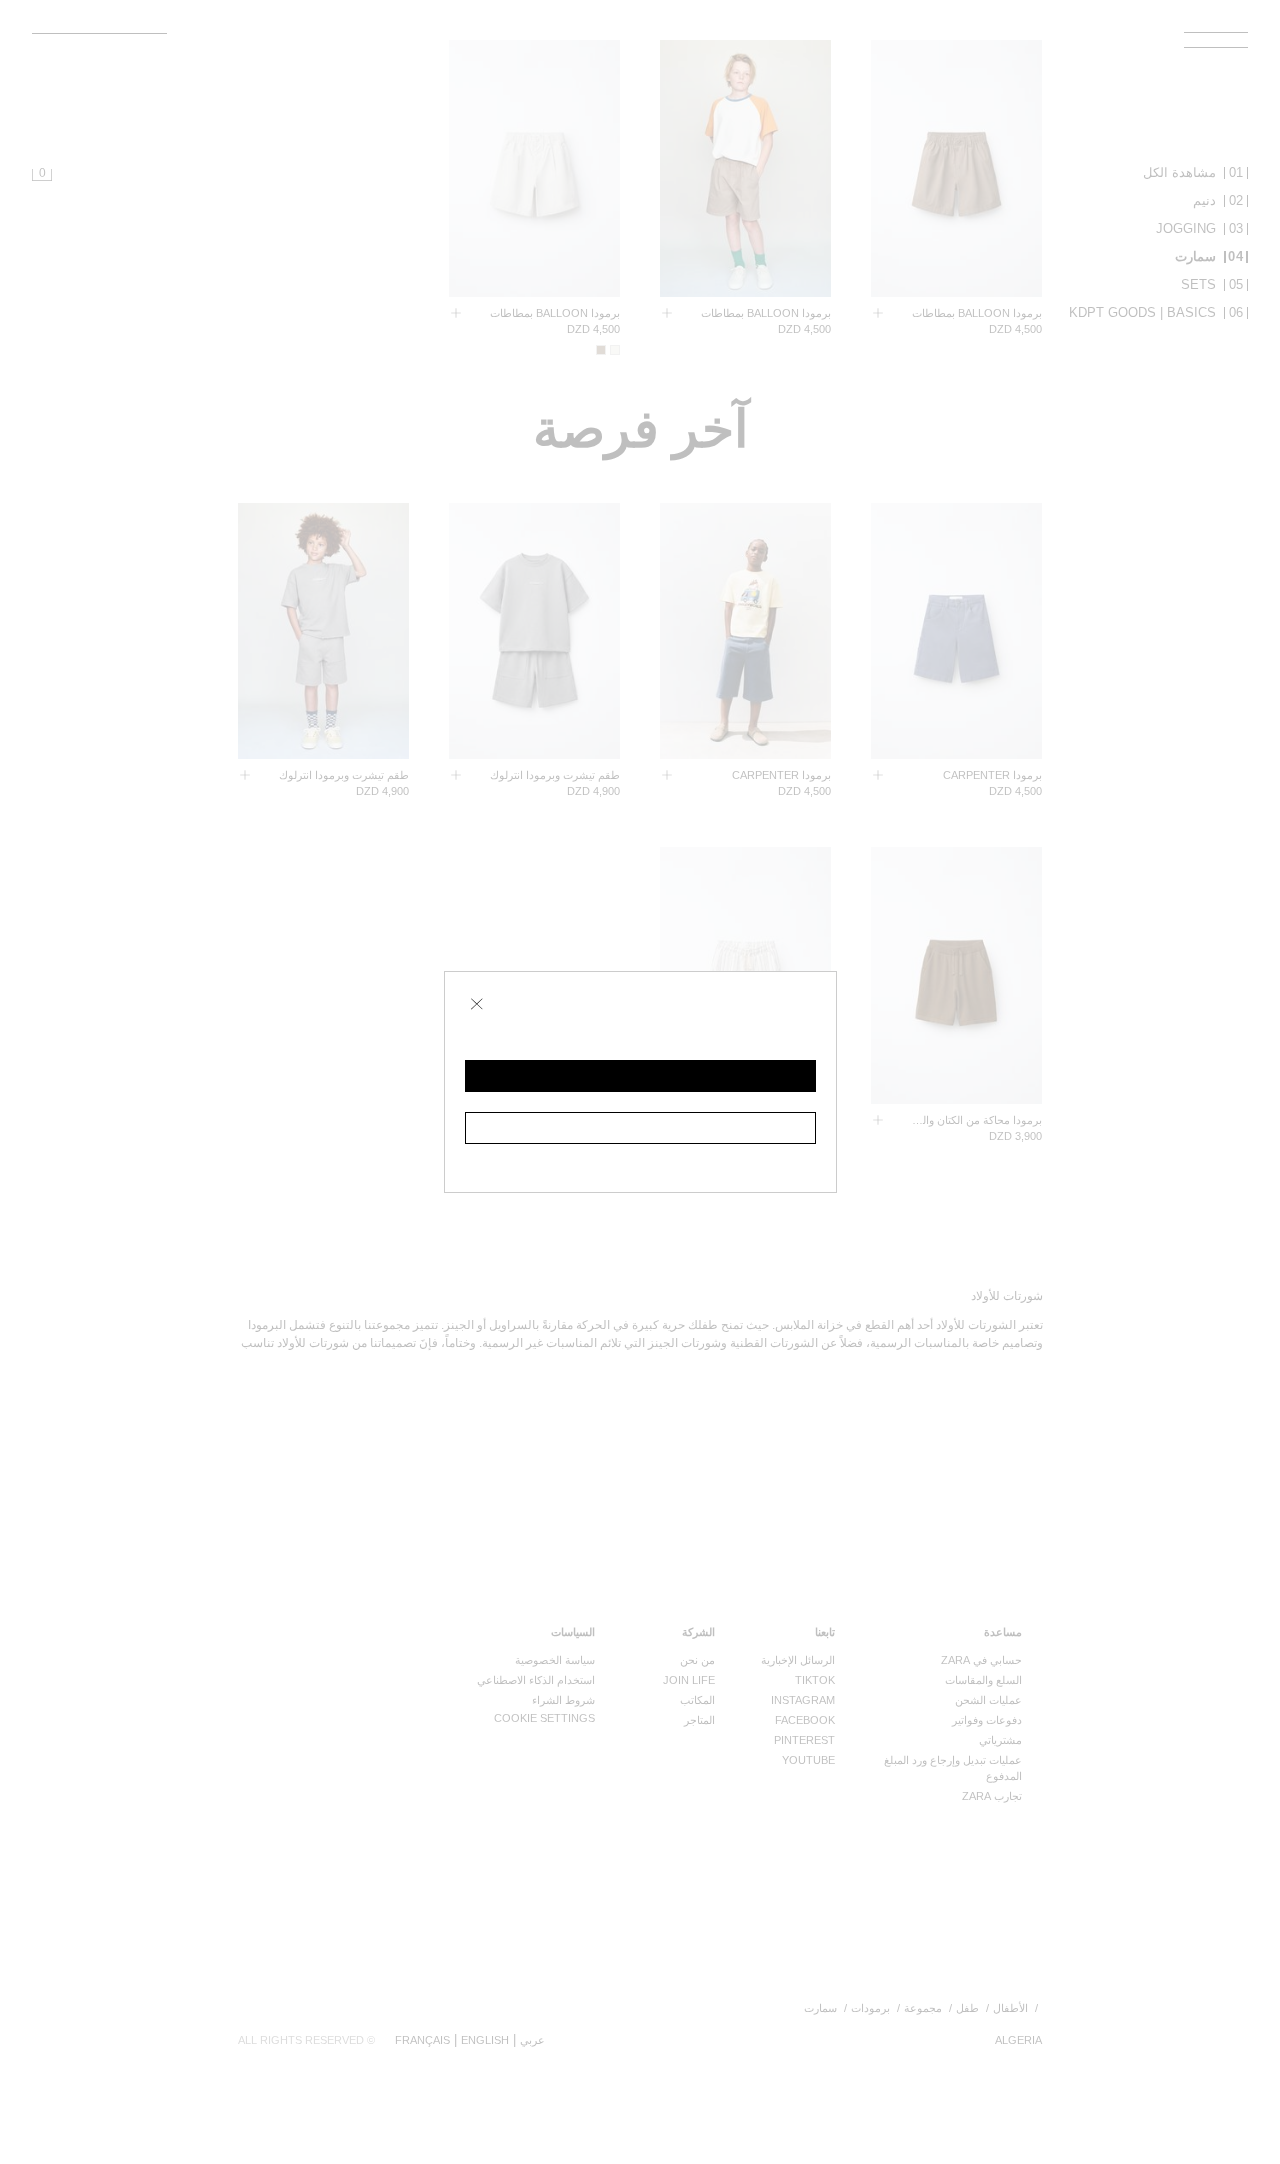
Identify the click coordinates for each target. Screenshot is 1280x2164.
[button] (640, 1076)
